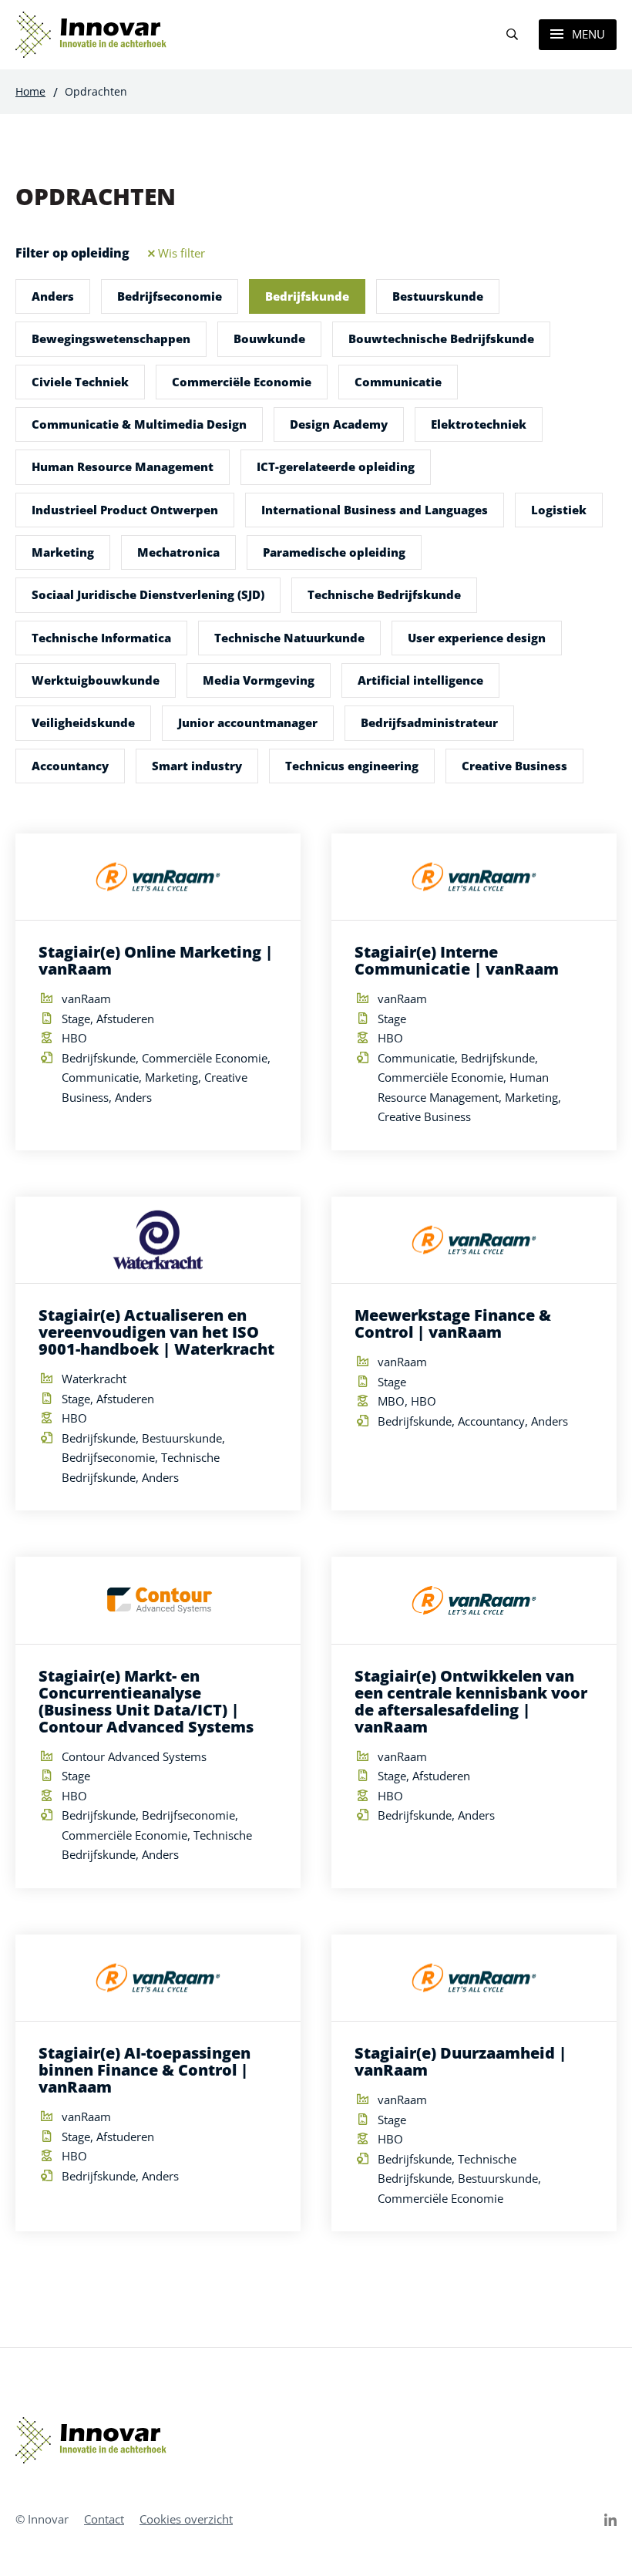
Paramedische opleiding (334, 552)
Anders (53, 296)
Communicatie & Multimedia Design (139, 424)
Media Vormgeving (259, 680)
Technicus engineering (352, 766)
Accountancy (70, 766)
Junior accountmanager (248, 722)
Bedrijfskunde (307, 296)
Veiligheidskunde (83, 722)
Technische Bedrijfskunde (384, 594)
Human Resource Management (123, 466)
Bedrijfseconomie (170, 296)
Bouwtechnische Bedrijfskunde (441, 338)
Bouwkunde (269, 338)
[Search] (512, 35)
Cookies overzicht (186, 2519)
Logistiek (559, 510)
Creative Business (514, 766)
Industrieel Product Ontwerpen (125, 510)
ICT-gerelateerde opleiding (336, 466)
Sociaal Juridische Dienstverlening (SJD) (148, 594)
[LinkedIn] (610, 2520)
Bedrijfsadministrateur (429, 722)
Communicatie (398, 382)
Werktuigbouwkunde (96, 680)
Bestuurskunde (438, 296)
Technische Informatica (101, 638)
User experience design (477, 638)
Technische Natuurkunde (289, 638)
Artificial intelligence (420, 680)
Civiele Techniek (80, 382)
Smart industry (197, 766)
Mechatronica (178, 552)
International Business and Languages (375, 510)
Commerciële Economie (242, 382)
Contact (104, 2519)
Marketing (63, 552)
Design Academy (339, 424)
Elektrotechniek (479, 424)
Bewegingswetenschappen (111, 338)
